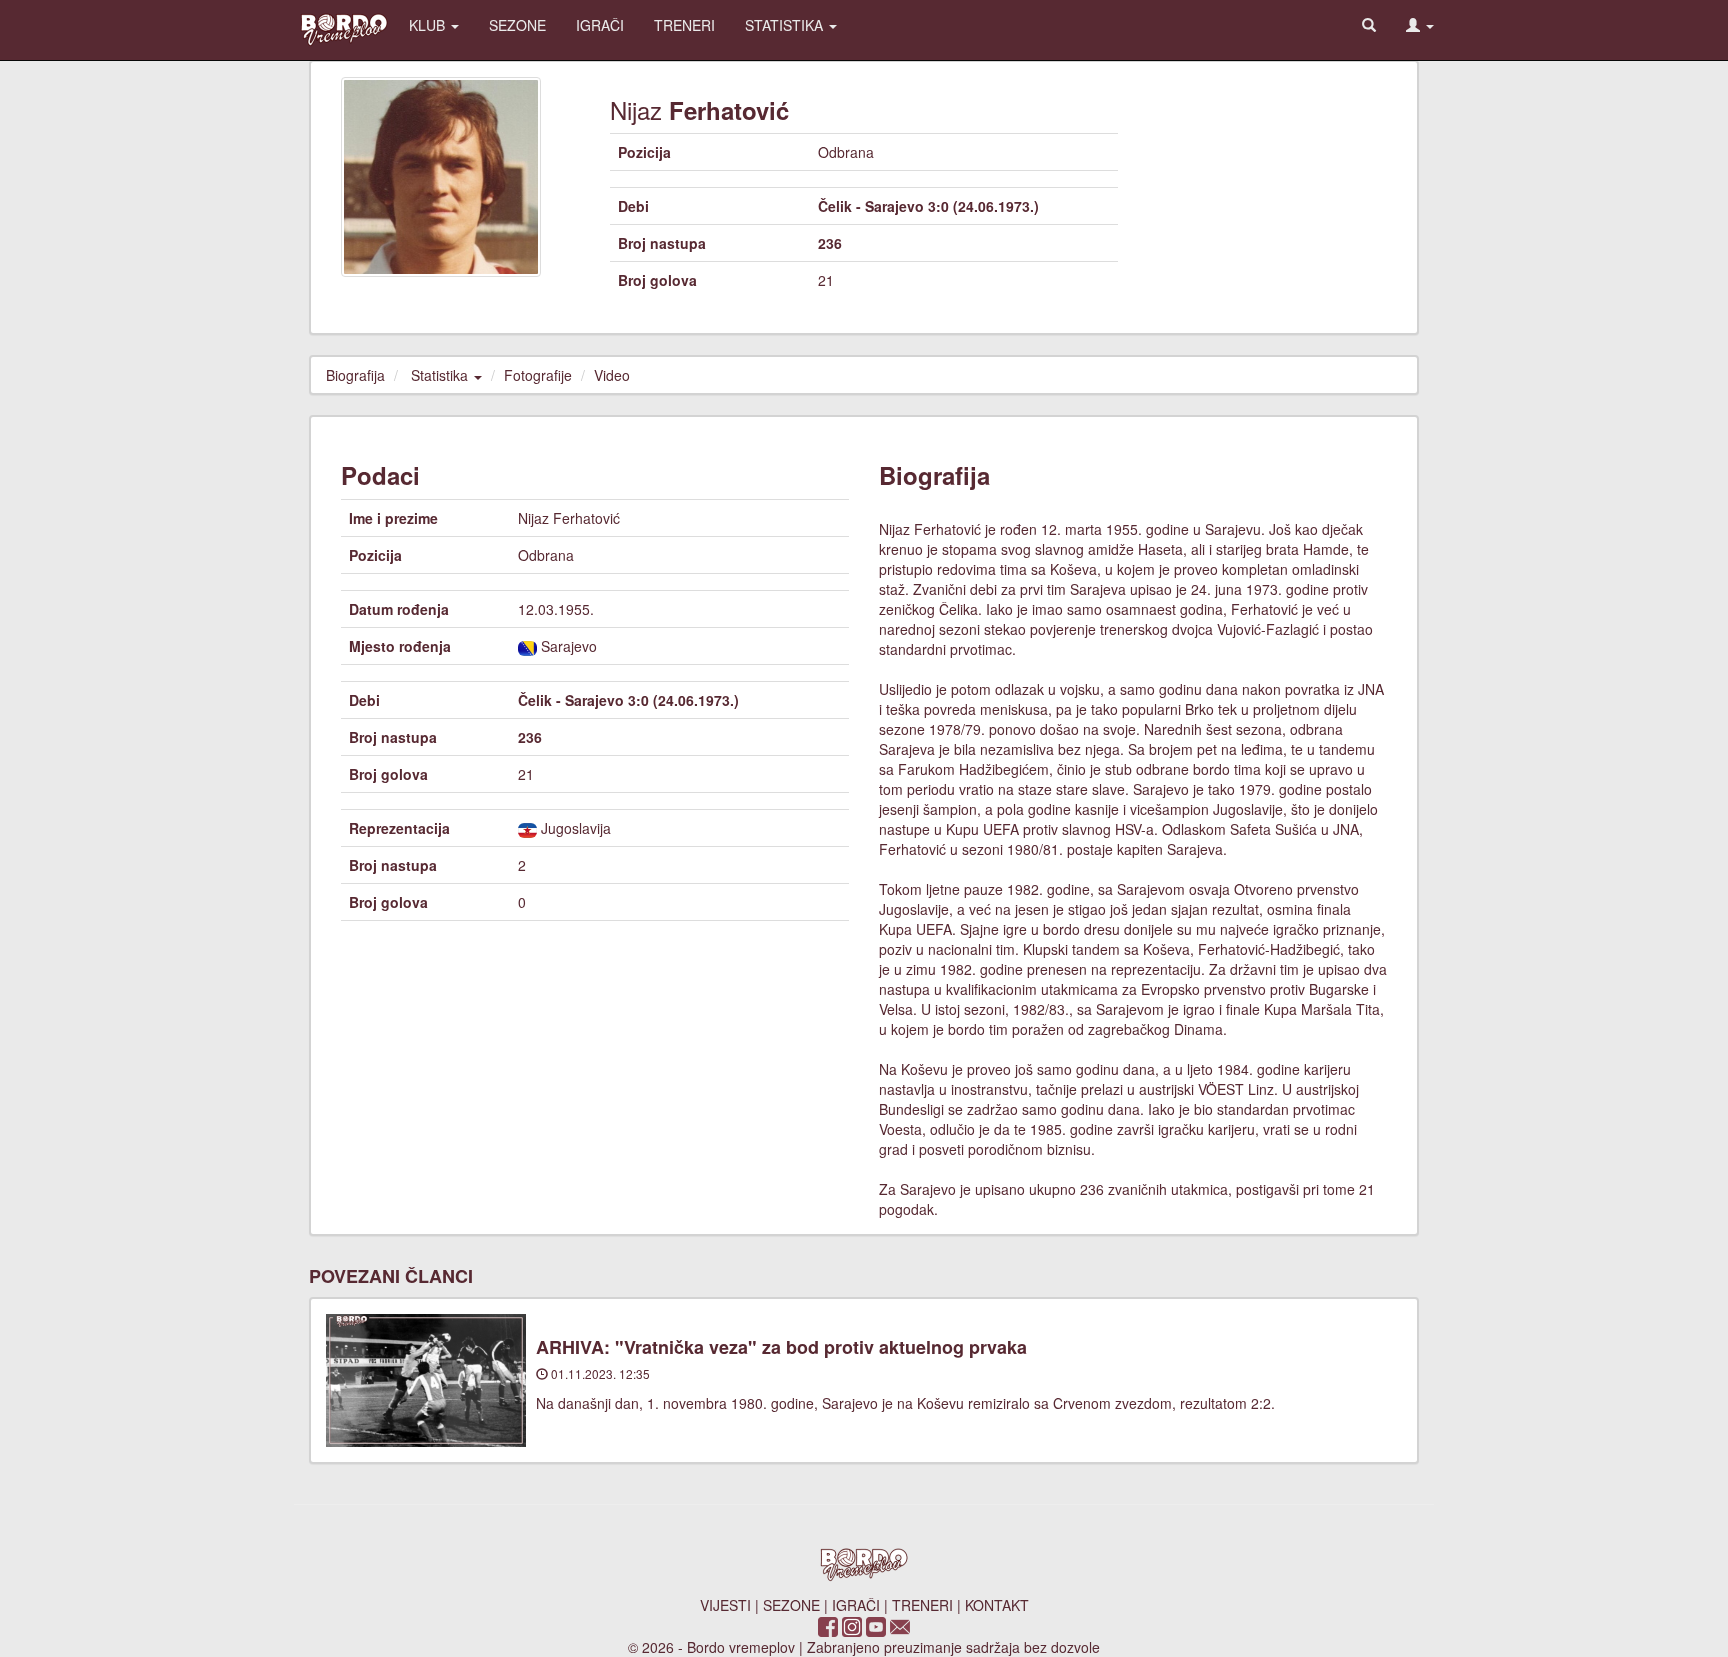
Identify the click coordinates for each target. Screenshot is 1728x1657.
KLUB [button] (429, 25)
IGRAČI (600, 25)
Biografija (355, 375)
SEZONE (517, 25)
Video (612, 375)
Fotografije (538, 375)
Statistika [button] (441, 375)
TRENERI (684, 25)
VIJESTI (725, 1605)
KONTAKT (997, 1605)
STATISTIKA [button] (786, 25)
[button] (1420, 25)
